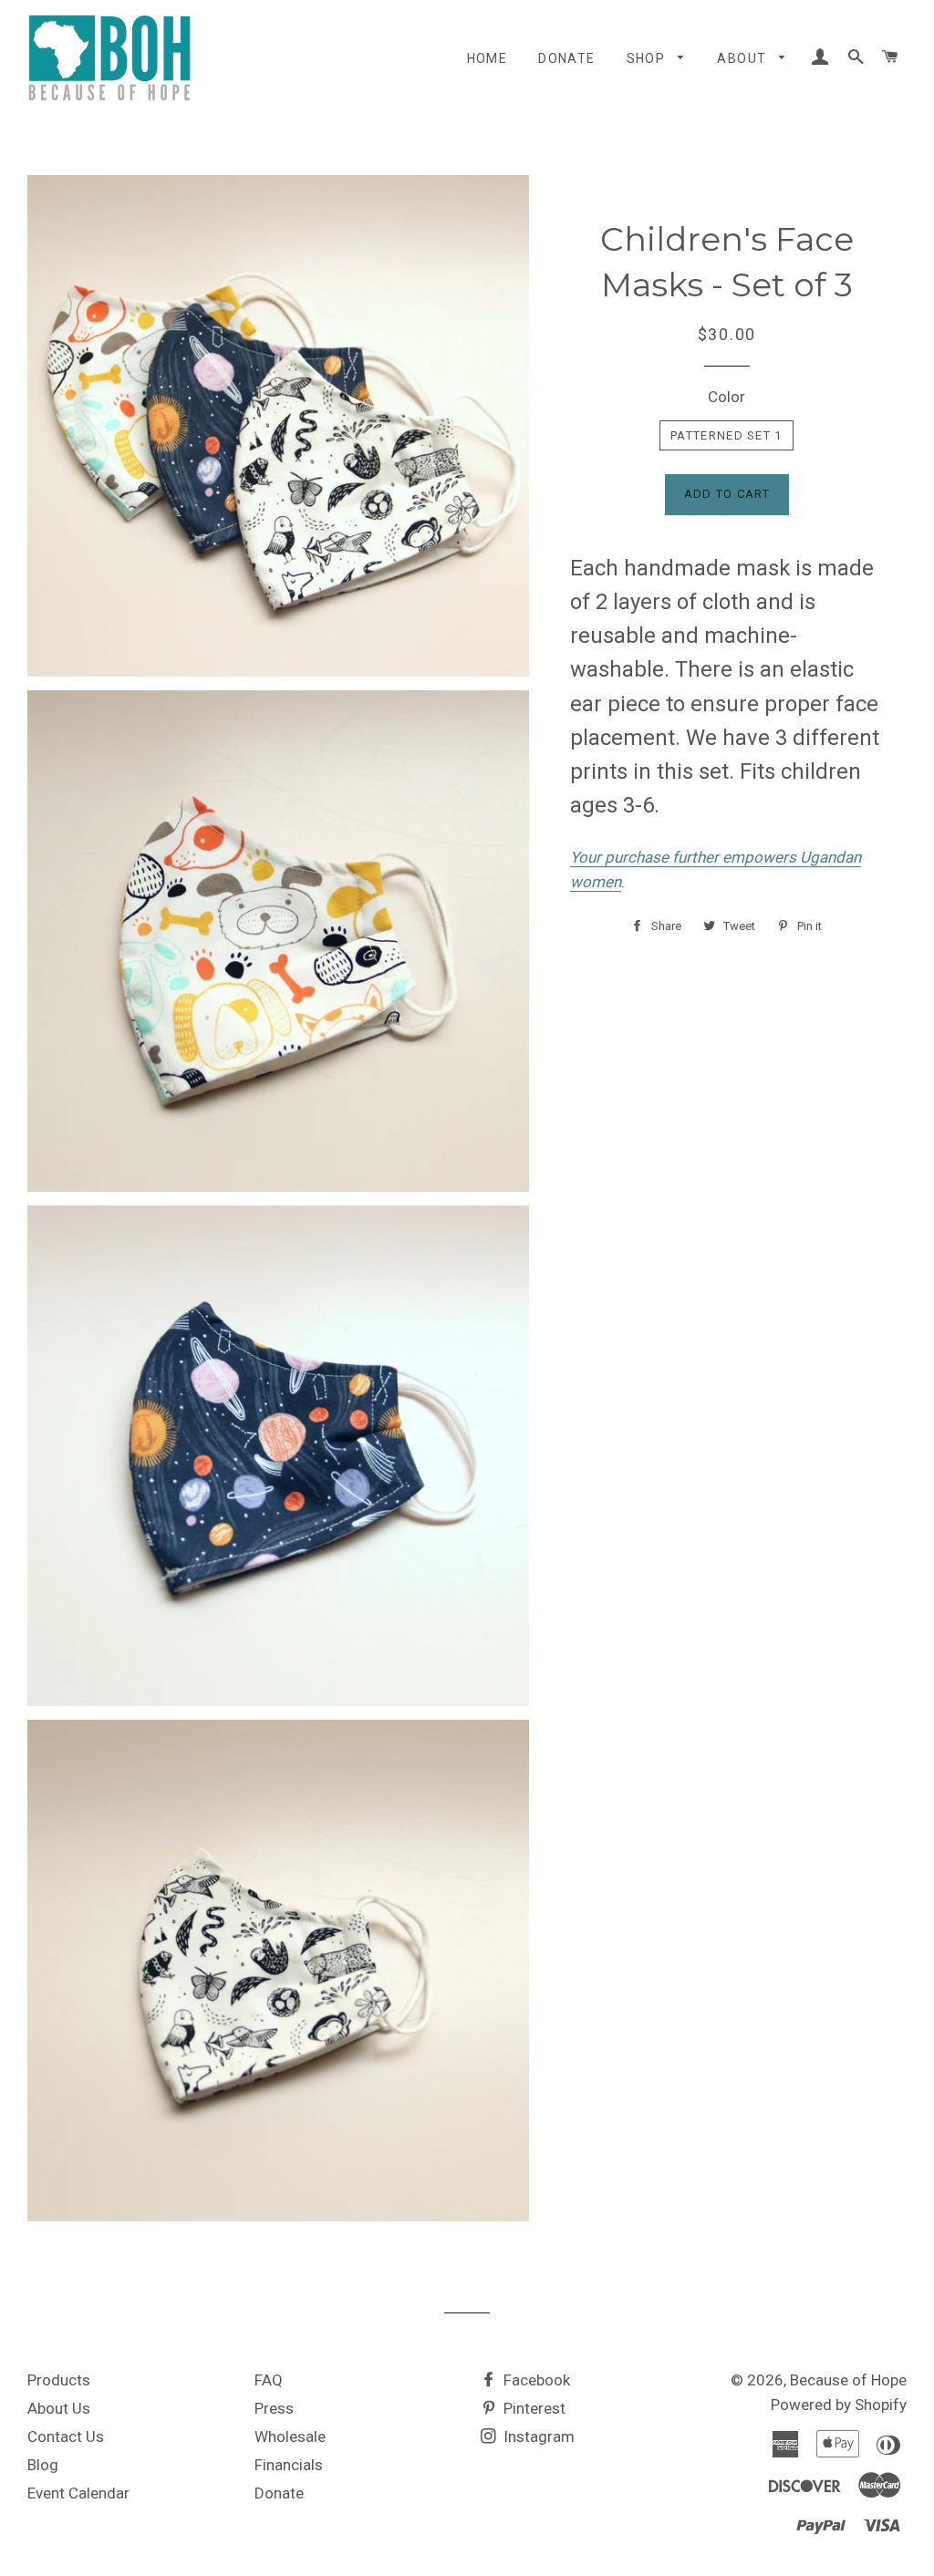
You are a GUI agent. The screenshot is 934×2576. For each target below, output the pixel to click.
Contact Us (66, 2436)
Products (59, 2380)
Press (274, 2408)
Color (726, 397)
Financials (289, 2465)
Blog (43, 2465)
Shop (648, 58)
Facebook (535, 2380)
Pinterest (533, 2408)
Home (488, 58)
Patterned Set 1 (726, 435)
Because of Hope (848, 2380)
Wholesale (290, 2436)
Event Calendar (78, 2493)
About (743, 58)
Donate (566, 58)
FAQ (269, 2380)
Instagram (537, 2436)
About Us (59, 2408)
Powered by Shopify (839, 2405)
